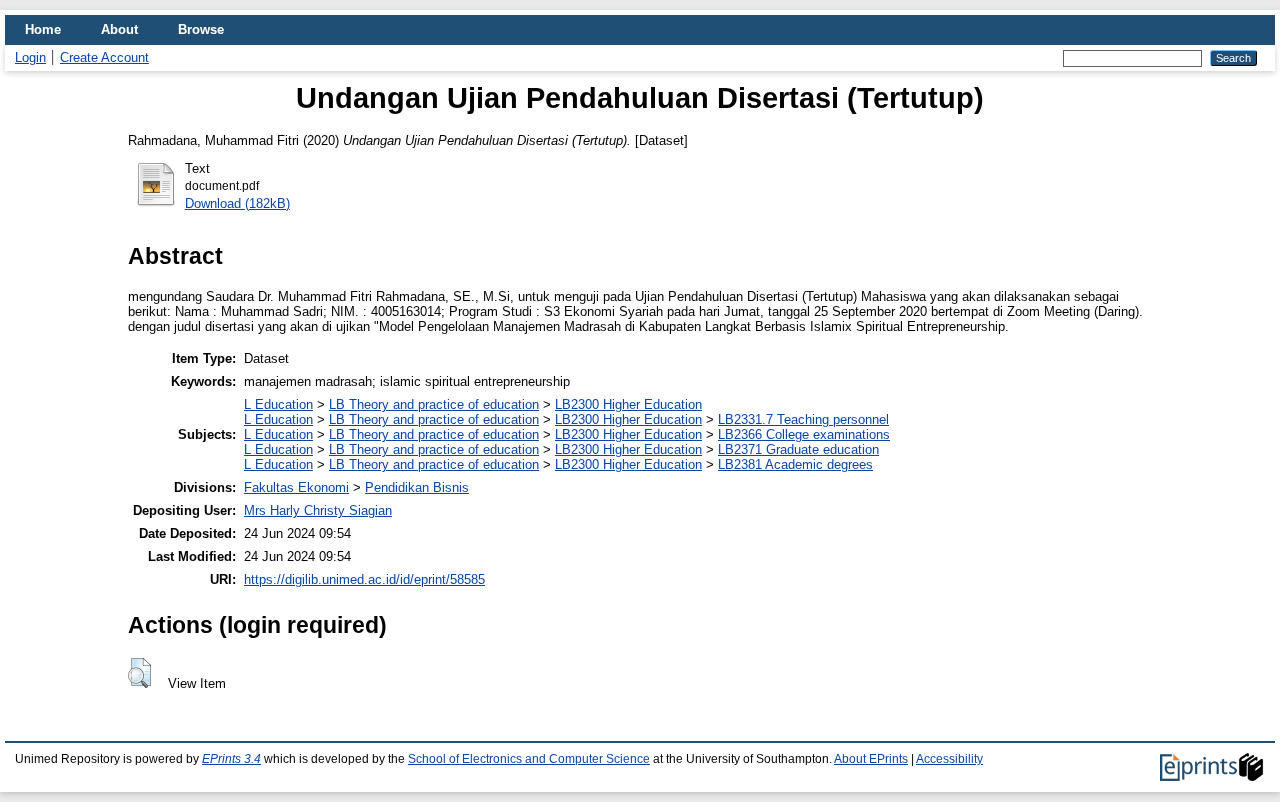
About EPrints (871, 759)
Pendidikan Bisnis (417, 487)
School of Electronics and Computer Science (529, 759)
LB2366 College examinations (804, 434)
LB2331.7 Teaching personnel (803, 419)
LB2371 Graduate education (798, 449)
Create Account (104, 57)
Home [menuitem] (43, 29)
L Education (278, 404)
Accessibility (949, 759)
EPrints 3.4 (231, 759)
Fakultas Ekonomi (296, 487)
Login (30, 57)
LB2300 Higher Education (628, 404)
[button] (139, 673)
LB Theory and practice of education (434, 404)
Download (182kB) (237, 203)
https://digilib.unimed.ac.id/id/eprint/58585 (364, 579)
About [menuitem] (119, 29)
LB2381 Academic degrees (795, 464)
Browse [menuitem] (201, 29)
